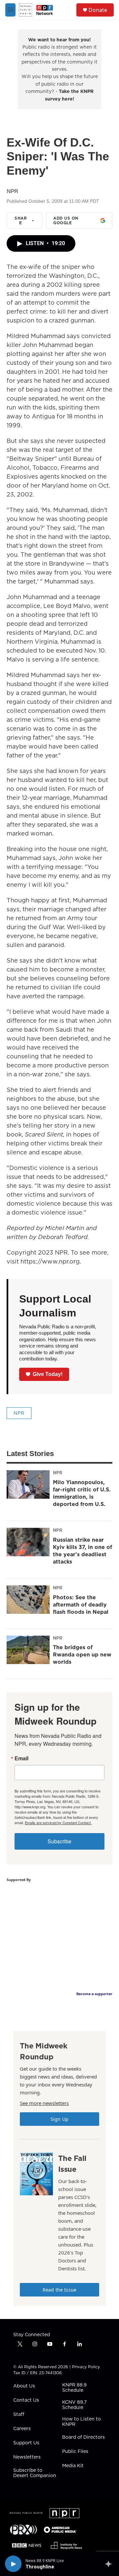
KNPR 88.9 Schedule (74, 2388)
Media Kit (73, 2466)
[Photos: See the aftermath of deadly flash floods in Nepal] (28, 1600)
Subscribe (59, 1841)
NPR (19, 1413)
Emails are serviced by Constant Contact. (58, 1823)
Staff (19, 2415)
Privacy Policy (86, 2367)
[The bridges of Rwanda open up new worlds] (28, 1650)
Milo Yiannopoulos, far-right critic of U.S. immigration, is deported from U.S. (82, 1493)
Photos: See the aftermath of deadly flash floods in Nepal (81, 1605)
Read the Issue (59, 2290)
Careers (22, 2429)
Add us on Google (66, 220)
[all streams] (110, 2564)
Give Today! (48, 1374)
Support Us (26, 2443)
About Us (24, 2386)
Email (21, 1758)
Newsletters (27, 2457)
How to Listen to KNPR (81, 2422)
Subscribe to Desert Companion (35, 2473)
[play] (13, 2564)
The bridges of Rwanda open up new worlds (82, 1654)
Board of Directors (83, 2437)
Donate (98, 10)
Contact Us (26, 2400)
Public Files (75, 2452)
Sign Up (59, 2119)
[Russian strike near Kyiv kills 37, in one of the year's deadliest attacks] (28, 1542)
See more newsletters (44, 2103)
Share (21, 220)
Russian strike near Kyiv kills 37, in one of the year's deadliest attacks (82, 1551)
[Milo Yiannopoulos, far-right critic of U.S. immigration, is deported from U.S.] (28, 1484)
